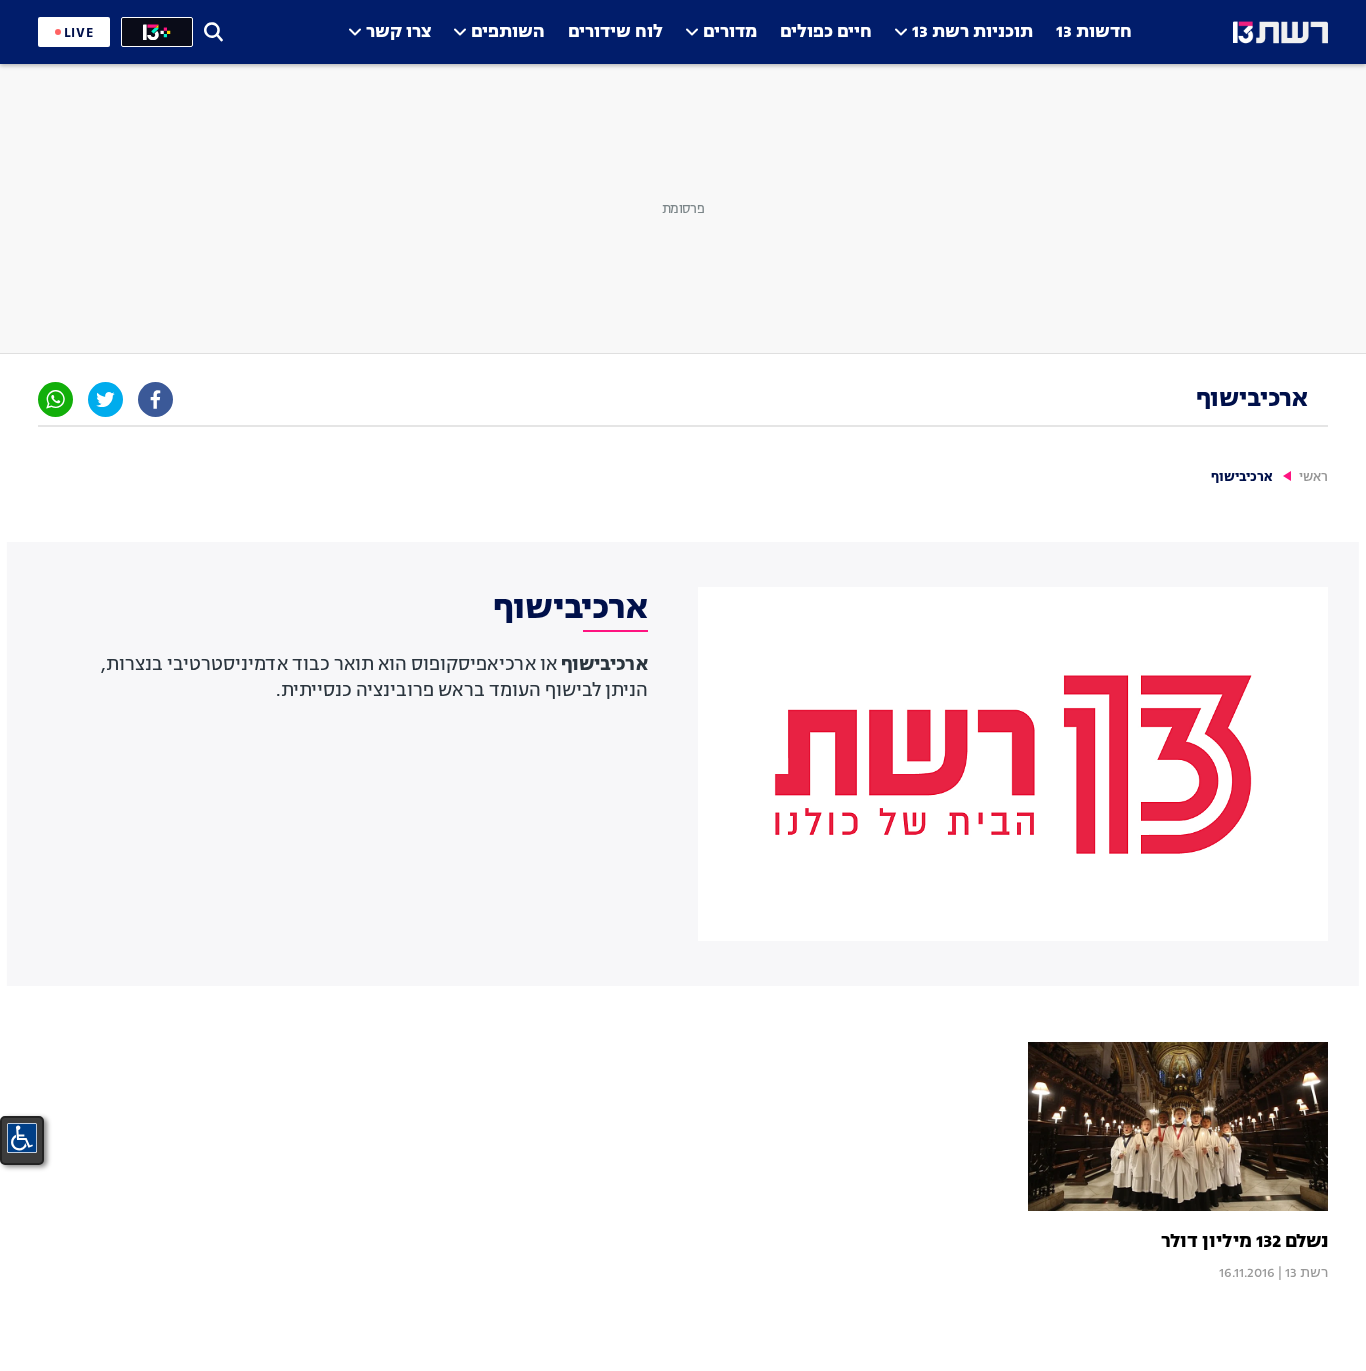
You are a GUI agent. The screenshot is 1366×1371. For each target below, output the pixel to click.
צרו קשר (398, 32)
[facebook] (155, 399)
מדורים (730, 32)
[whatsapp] (55, 399)
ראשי (1313, 477)
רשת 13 (1306, 1273)
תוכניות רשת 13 (972, 32)
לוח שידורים (615, 32)
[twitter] (105, 399)
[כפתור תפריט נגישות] (22, 1138)
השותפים (508, 32)
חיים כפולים (826, 32)
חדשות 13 (1094, 32)
